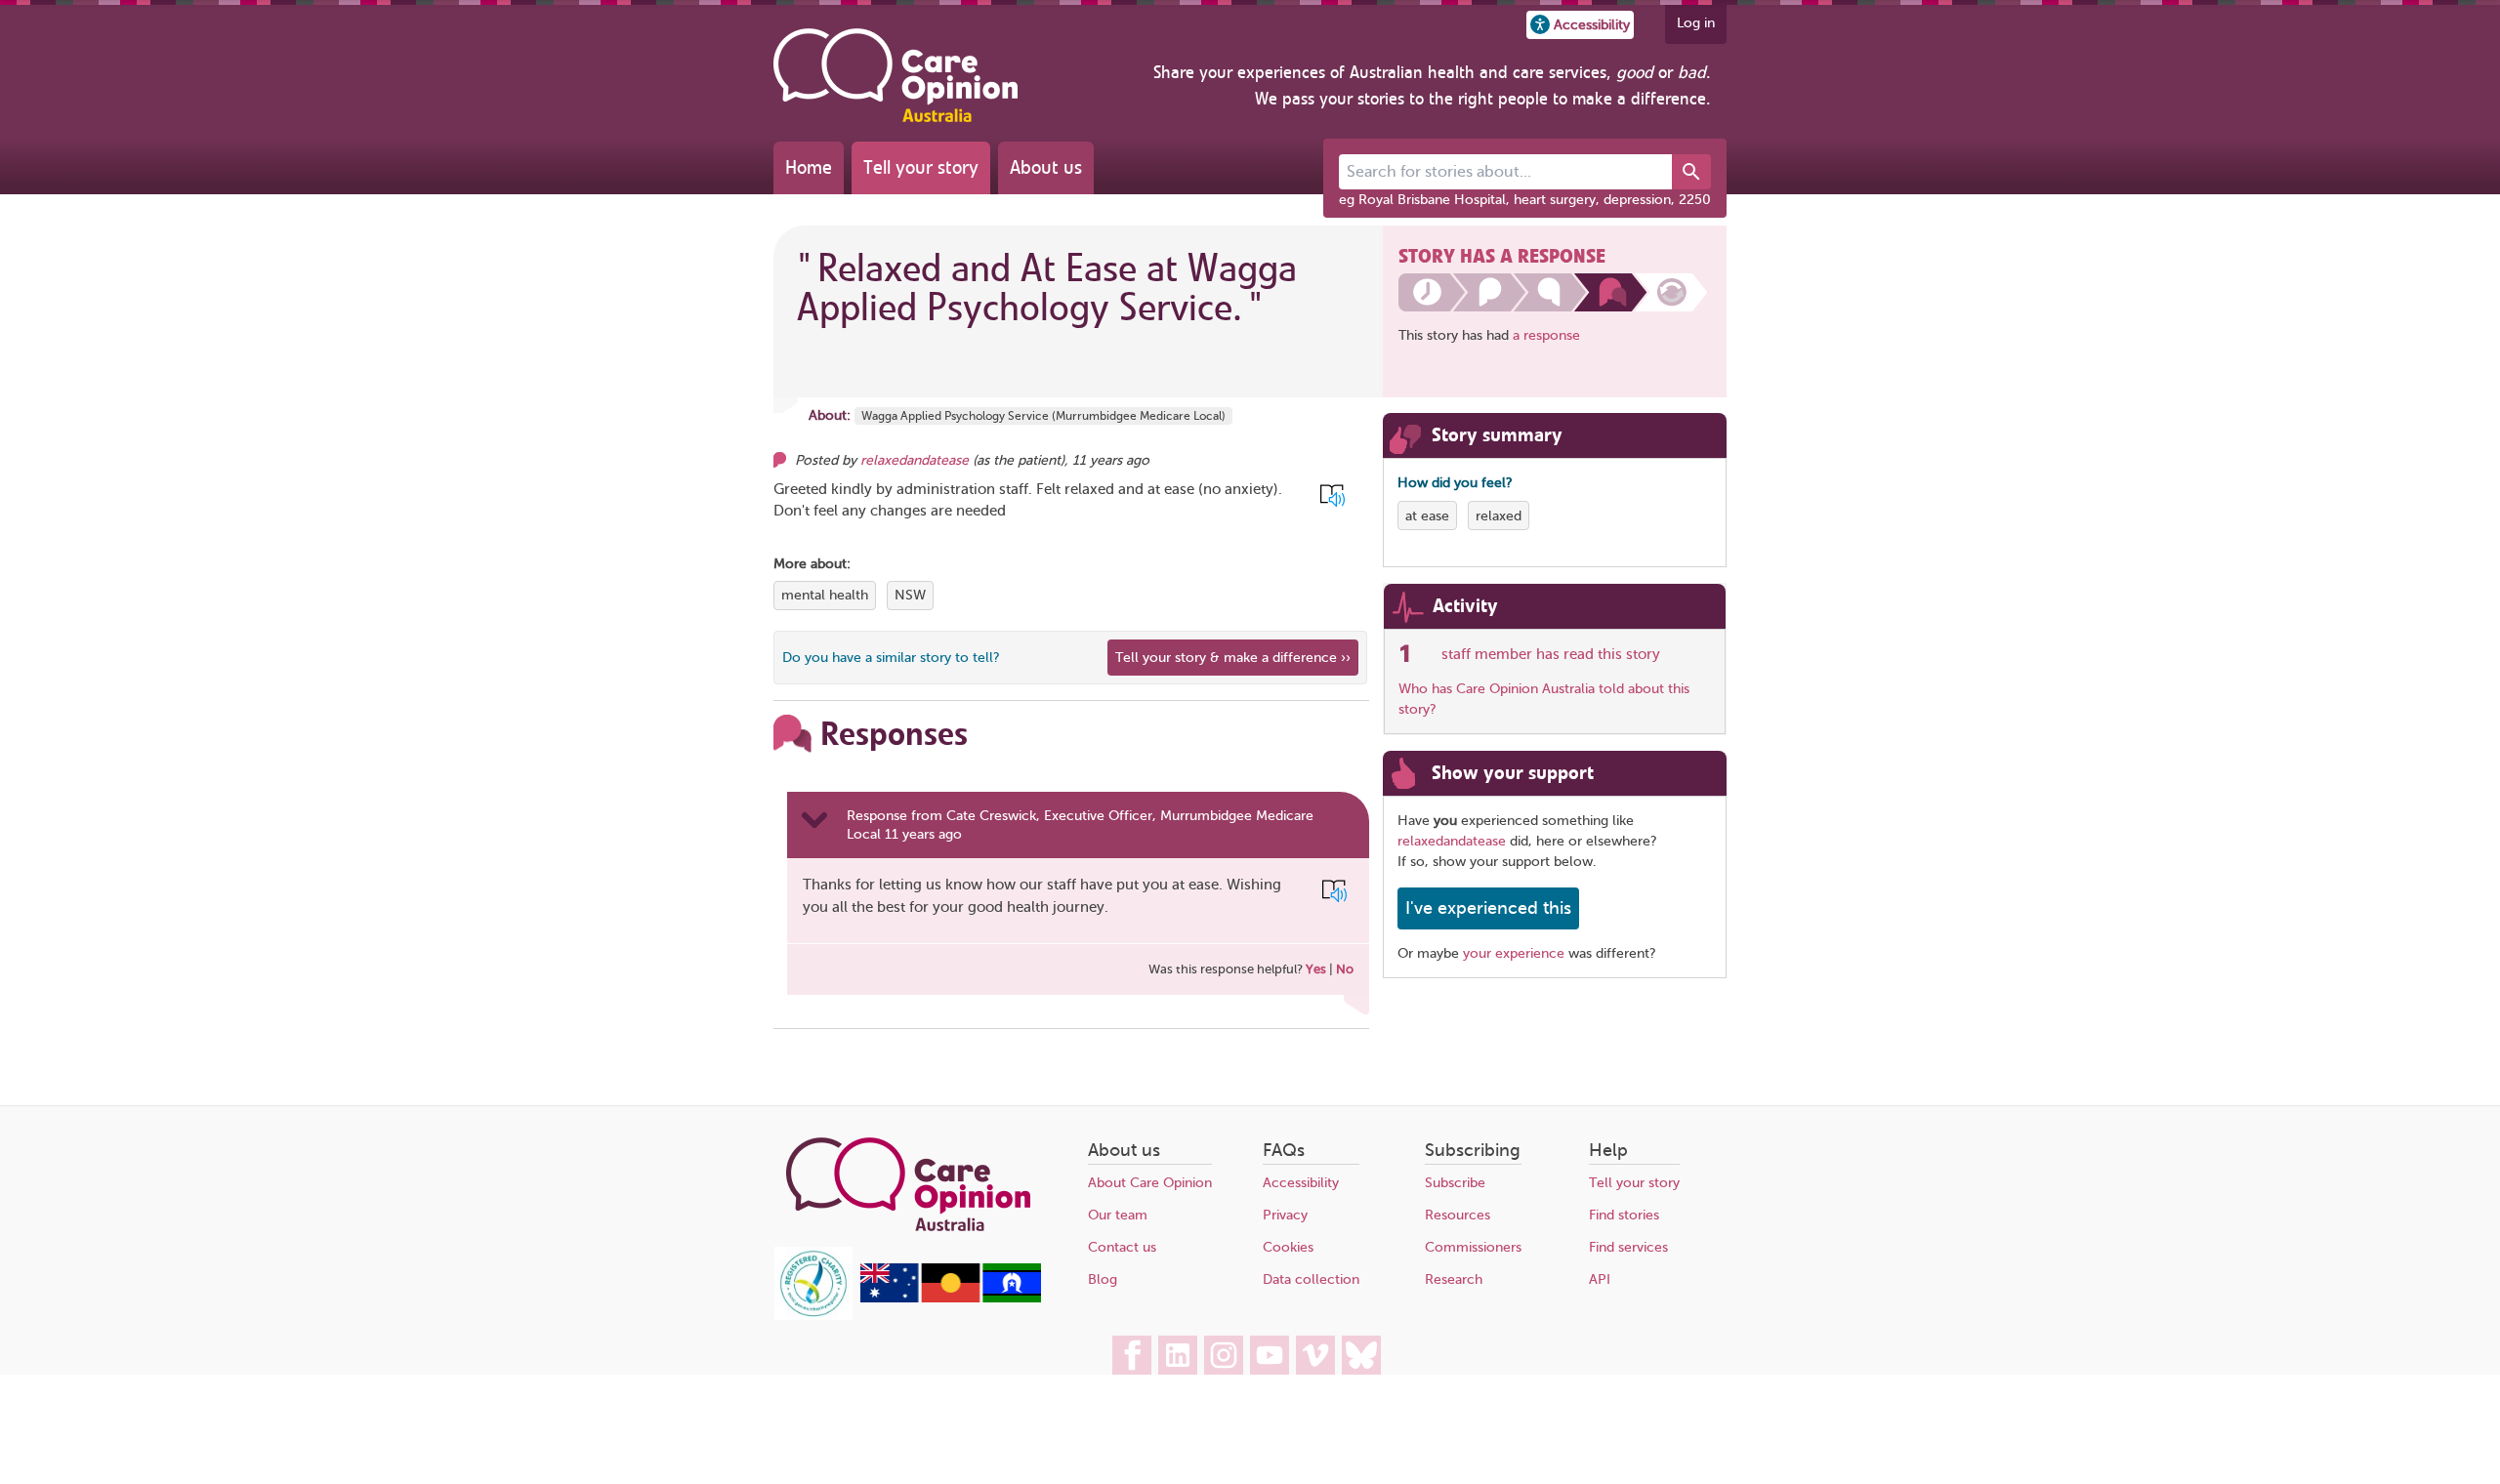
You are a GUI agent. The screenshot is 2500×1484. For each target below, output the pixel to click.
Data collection (1311, 1279)
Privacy (1285, 1215)
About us (1046, 167)
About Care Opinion (1150, 1183)
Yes (1316, 969)
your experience (1514, 953)
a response (1546, 335)
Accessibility (1301, 1183)
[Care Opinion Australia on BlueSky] (1361, 1355)
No (1345, 969)
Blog (1103, 1279)
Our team (1118, 1215)
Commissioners (1473, 1247)
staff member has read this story (1551, 654)
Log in (1696, 23)
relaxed (1499, 516)
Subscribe (1455, 1183)
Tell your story (921, 167)
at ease (1427, 516)
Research (1454, 1279)
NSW (910, 595)
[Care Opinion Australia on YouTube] (1270, 1355)
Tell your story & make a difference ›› (1233, 658)
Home (809, 167)
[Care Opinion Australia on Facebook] (1132, 1355)
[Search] (1691, 172)
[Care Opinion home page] (896, 75)
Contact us (1122, 1247)
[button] (1580, 25)
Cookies (1288, 1247)
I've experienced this (1488, 908)
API (1600, 1279)
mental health (825, 595)
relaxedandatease (915, 460)
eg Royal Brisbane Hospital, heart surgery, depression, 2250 (1525, 200)
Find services (1628, 1247)
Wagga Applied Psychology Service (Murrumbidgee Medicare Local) (1043, 416)
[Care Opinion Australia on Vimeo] (1315, 1355)
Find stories (1624, 1215)
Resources (1458, 1215)
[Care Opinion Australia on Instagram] (1224, 1355)
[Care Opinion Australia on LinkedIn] (1178, 1355)
